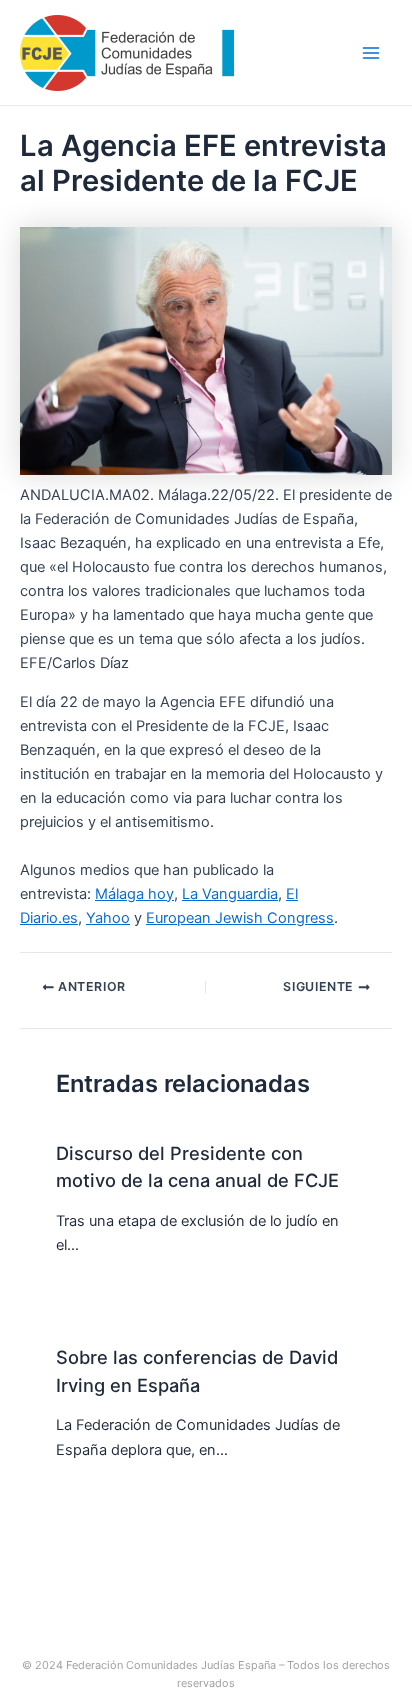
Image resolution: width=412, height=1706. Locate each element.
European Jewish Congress (240, 918)
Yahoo (108, 918)
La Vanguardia (230, 894)
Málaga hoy (134, 894)
